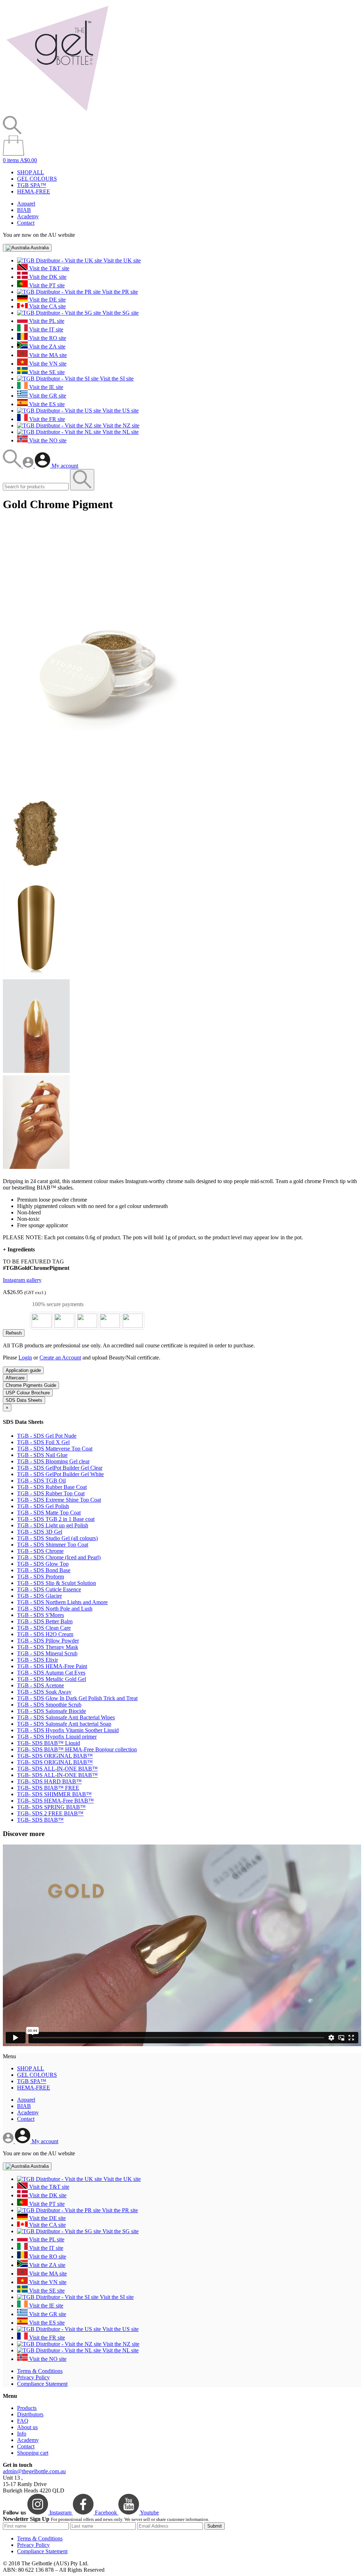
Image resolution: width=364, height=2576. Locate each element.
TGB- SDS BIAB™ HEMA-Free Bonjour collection (77, 1749)
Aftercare (15, 1378)
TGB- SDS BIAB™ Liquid (49, 1743)
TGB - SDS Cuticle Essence (49, 1589)
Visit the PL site (46, 321)
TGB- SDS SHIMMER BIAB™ (54, 1794)
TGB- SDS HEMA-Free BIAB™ (55, 1801)
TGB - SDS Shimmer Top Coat (53, 1545)
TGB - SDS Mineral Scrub (47, 1653)
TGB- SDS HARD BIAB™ (49, 1781)
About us (27, 2427)
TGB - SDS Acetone (41, 1685)
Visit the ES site (46, 404)
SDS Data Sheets (24, 1400)
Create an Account (60, 1358)
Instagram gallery (22, 1280)
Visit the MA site (47, 355)
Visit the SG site (120, 313)
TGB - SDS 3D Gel (40, 1532)
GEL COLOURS (37, 179)
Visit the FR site (46, 419)
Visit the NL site (120, 432)
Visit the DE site (47, 300)
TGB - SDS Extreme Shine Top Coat (59, 1500)
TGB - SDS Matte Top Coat (49, 1513)
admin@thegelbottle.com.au (34, 2471)
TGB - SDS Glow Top (43, 1564)
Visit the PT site (46, 285)
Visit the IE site (45, 387)
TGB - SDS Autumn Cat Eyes (51, 1673)
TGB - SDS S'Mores (41, 1615)
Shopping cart (33, 2453)
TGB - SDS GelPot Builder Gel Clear (60, 1468)
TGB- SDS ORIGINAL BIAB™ (55, 1756)
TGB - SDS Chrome (40, 1551)
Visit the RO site (47, 338)
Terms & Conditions (40, 2371)
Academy (28, 216)
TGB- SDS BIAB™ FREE (48, 1788)
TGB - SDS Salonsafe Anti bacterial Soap (64, 1724)
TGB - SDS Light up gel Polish (53, 1525)
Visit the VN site (47, 364)
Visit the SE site (46, 372)
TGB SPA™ (32, 185)
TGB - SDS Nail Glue (42, 1455)
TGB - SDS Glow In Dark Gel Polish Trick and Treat (77, 1698)
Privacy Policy (33, 2377)
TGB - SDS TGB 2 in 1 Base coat (56, 1519)
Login (25, 1358)
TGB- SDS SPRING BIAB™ (51, 1807)
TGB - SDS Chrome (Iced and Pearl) (59, 1557)
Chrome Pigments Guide (31, 1385)
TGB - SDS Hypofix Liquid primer (57, 1737)
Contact (26, 223)
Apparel (26, 204)
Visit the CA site (47, 306)
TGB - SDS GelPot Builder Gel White (60, 1474)
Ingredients (19, 1249)
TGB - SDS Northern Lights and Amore (62, 1602)
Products (27, 2408)
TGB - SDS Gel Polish (43, 1506)
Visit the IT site (45, 329)
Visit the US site (120, 411)
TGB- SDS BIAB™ (40, 1820)
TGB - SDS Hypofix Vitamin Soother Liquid (68, 1730)
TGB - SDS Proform (41, 1577)
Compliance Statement (42, 2384)
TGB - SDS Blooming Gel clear (53, 1461)
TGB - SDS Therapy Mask (48, 1647)
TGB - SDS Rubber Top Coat (51, 1493)
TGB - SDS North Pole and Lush (55, 1609)
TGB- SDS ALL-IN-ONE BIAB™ (57, 1769)
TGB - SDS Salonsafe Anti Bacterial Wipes (66, 1717)
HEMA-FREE (34, 191)
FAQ (23, 2421)
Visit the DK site (47, 277)
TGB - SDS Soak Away (44, 1692)
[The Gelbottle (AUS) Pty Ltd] (57, 113)
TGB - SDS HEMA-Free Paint (52, 1666)
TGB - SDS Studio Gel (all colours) (57, 1538)
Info (22, 2434)
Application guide (23, 1370)
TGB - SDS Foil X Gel (43, 1442)
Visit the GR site (47, 396)
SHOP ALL (31, 172)
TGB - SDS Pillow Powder (48, 1641)
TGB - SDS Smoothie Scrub (49, 1705)
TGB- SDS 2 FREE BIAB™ (50, 1813)
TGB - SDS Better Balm (45, 1621)
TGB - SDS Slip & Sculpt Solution (57, 1583)
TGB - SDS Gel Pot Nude (47, 1436)
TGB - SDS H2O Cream (45, 1634)
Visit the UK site (121, 260)
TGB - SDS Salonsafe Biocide (52, 1711)
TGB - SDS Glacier (39, 1596)
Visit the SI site (116, 379)
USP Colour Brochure (28, 1393)
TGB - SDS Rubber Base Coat (52, 1487)
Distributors (30, 2414)
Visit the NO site (47, 440)
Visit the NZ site (120, 425)
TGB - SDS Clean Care (44, 1628)
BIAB (24, 210)
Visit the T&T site (49, 268)
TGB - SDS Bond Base (44, 1570)
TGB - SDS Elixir (38, 1660)
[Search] (13, 466)
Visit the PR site (119, 292)
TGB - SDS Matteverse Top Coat (55, 1449)
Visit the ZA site (47, 347)
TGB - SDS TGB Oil (41, 1481)
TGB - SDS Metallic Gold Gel (52, 1679)
